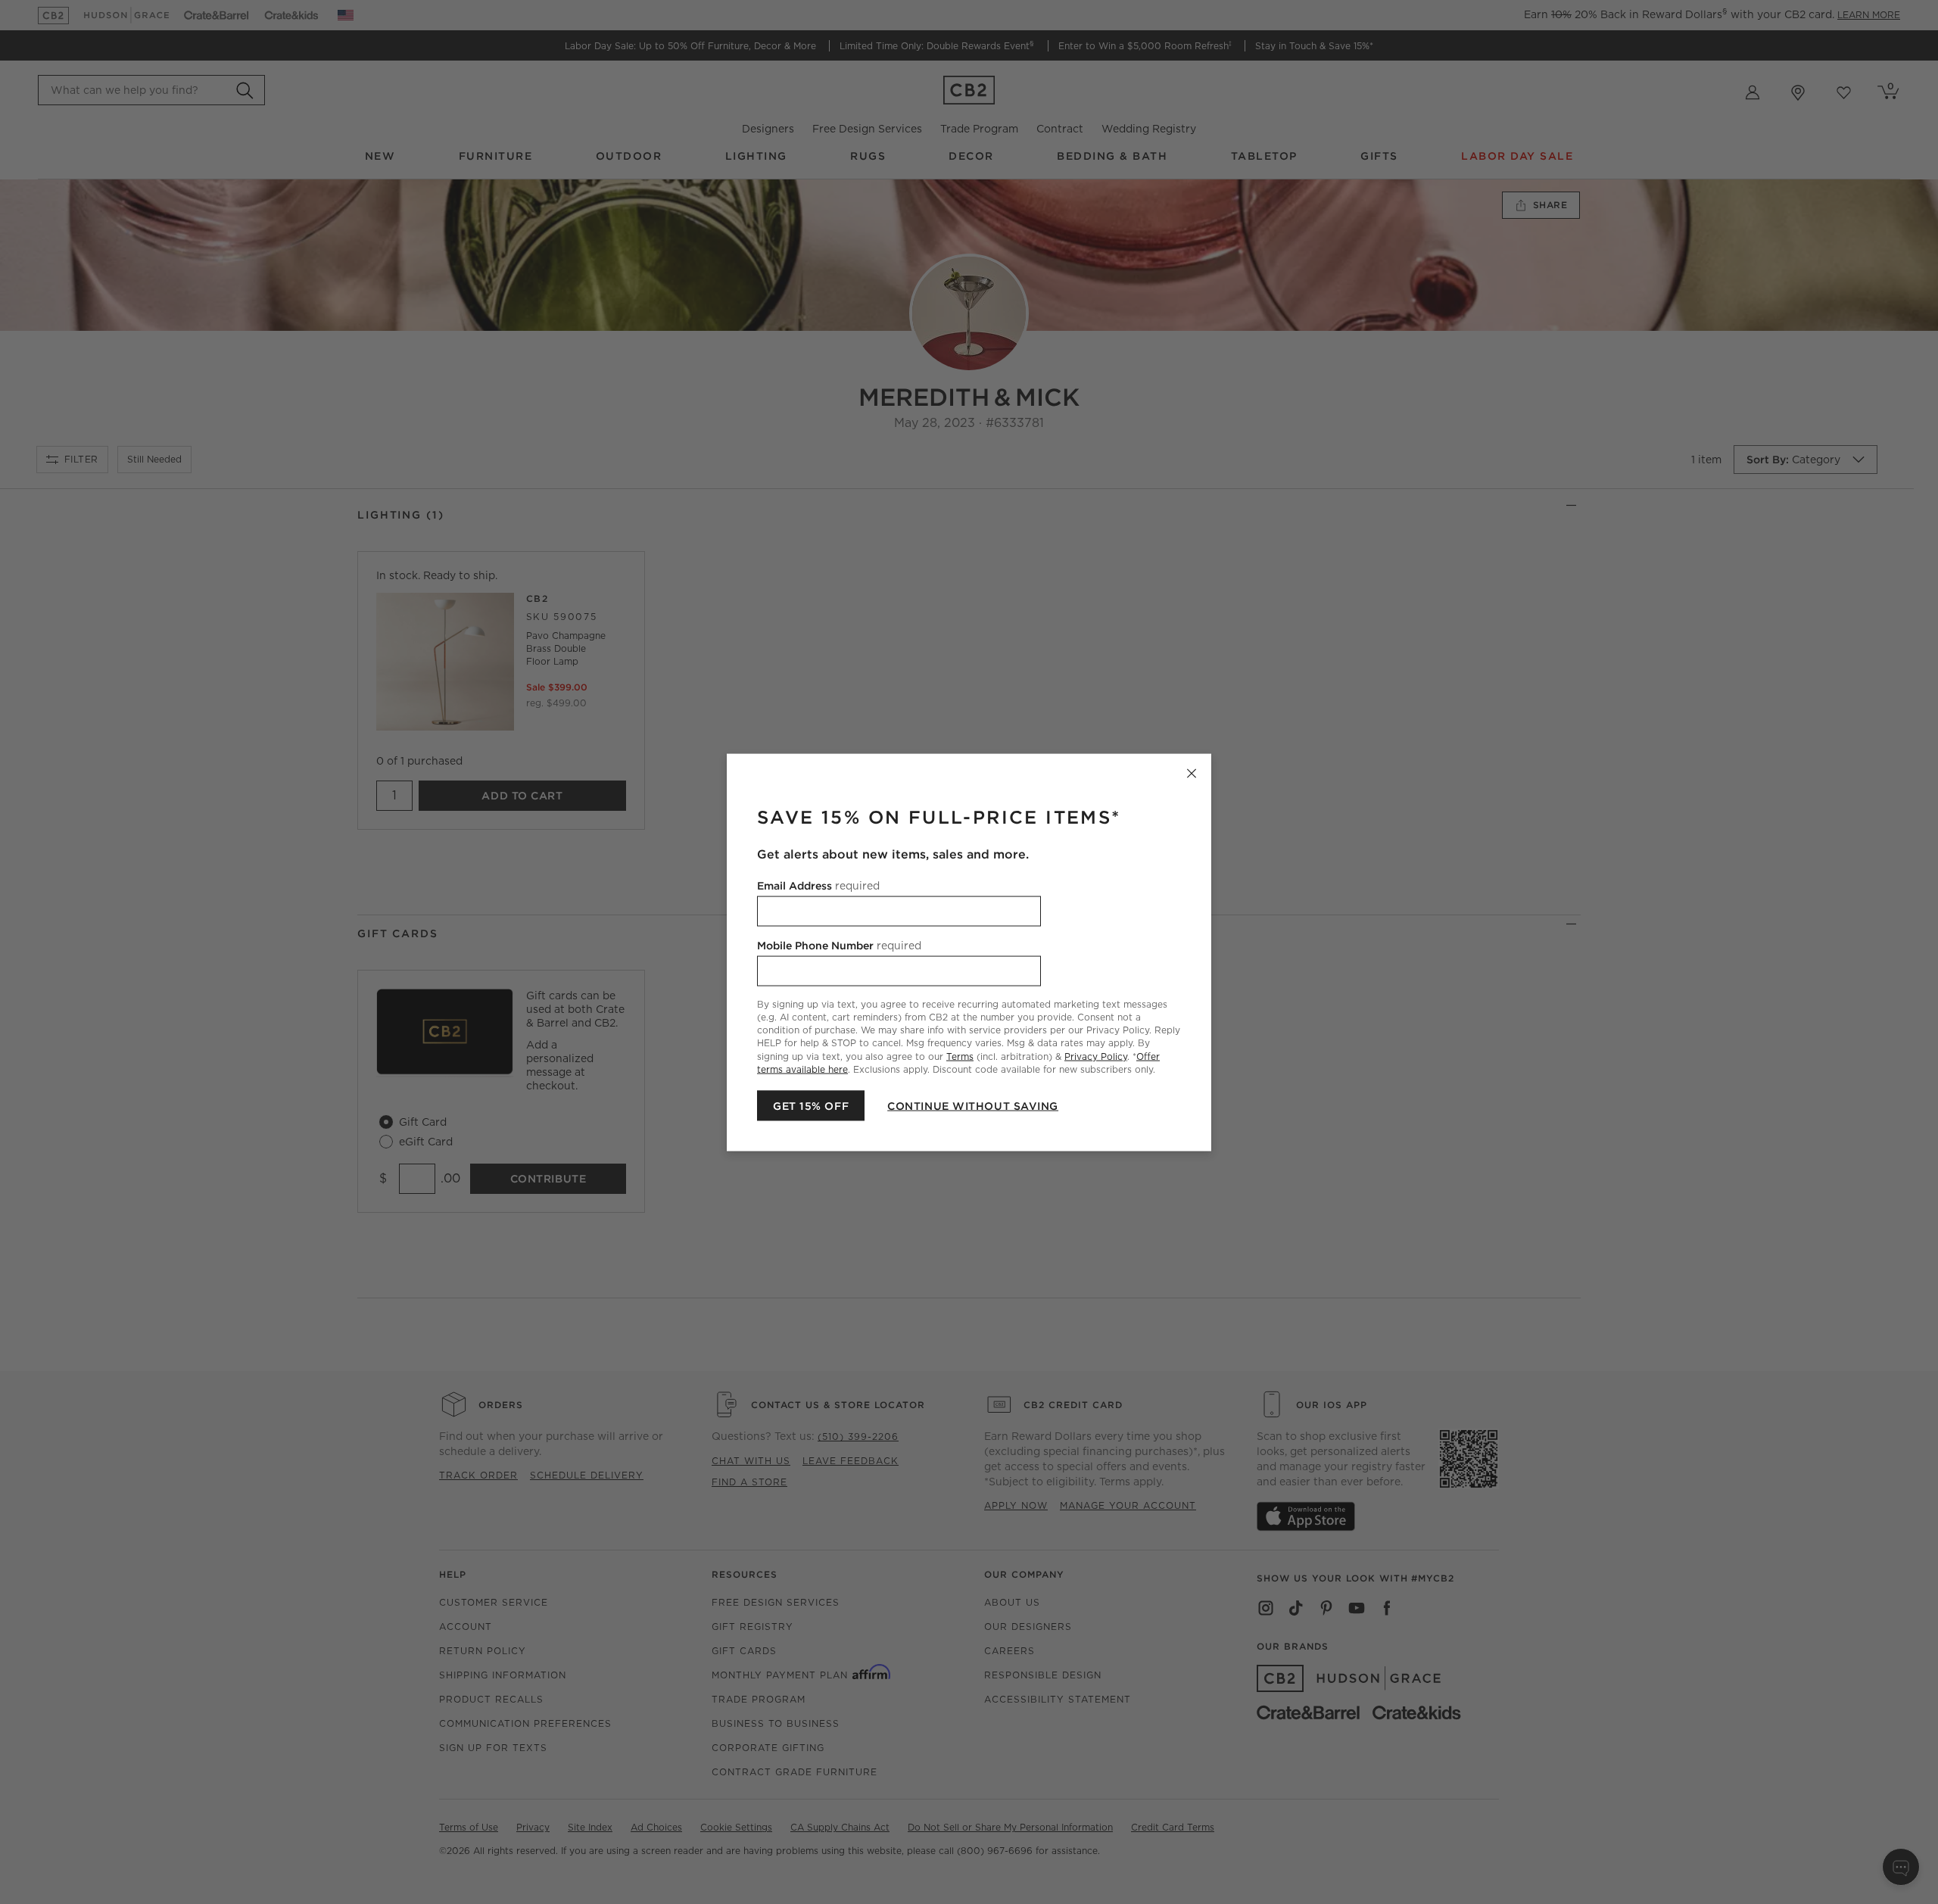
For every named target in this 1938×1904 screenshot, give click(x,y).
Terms (960, 1056)
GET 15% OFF (811, 1105)
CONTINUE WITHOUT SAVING (973, 1105)
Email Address (818, 885)
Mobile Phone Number (839, 945)
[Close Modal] (1192, 773)
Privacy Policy (1096, 1056)
